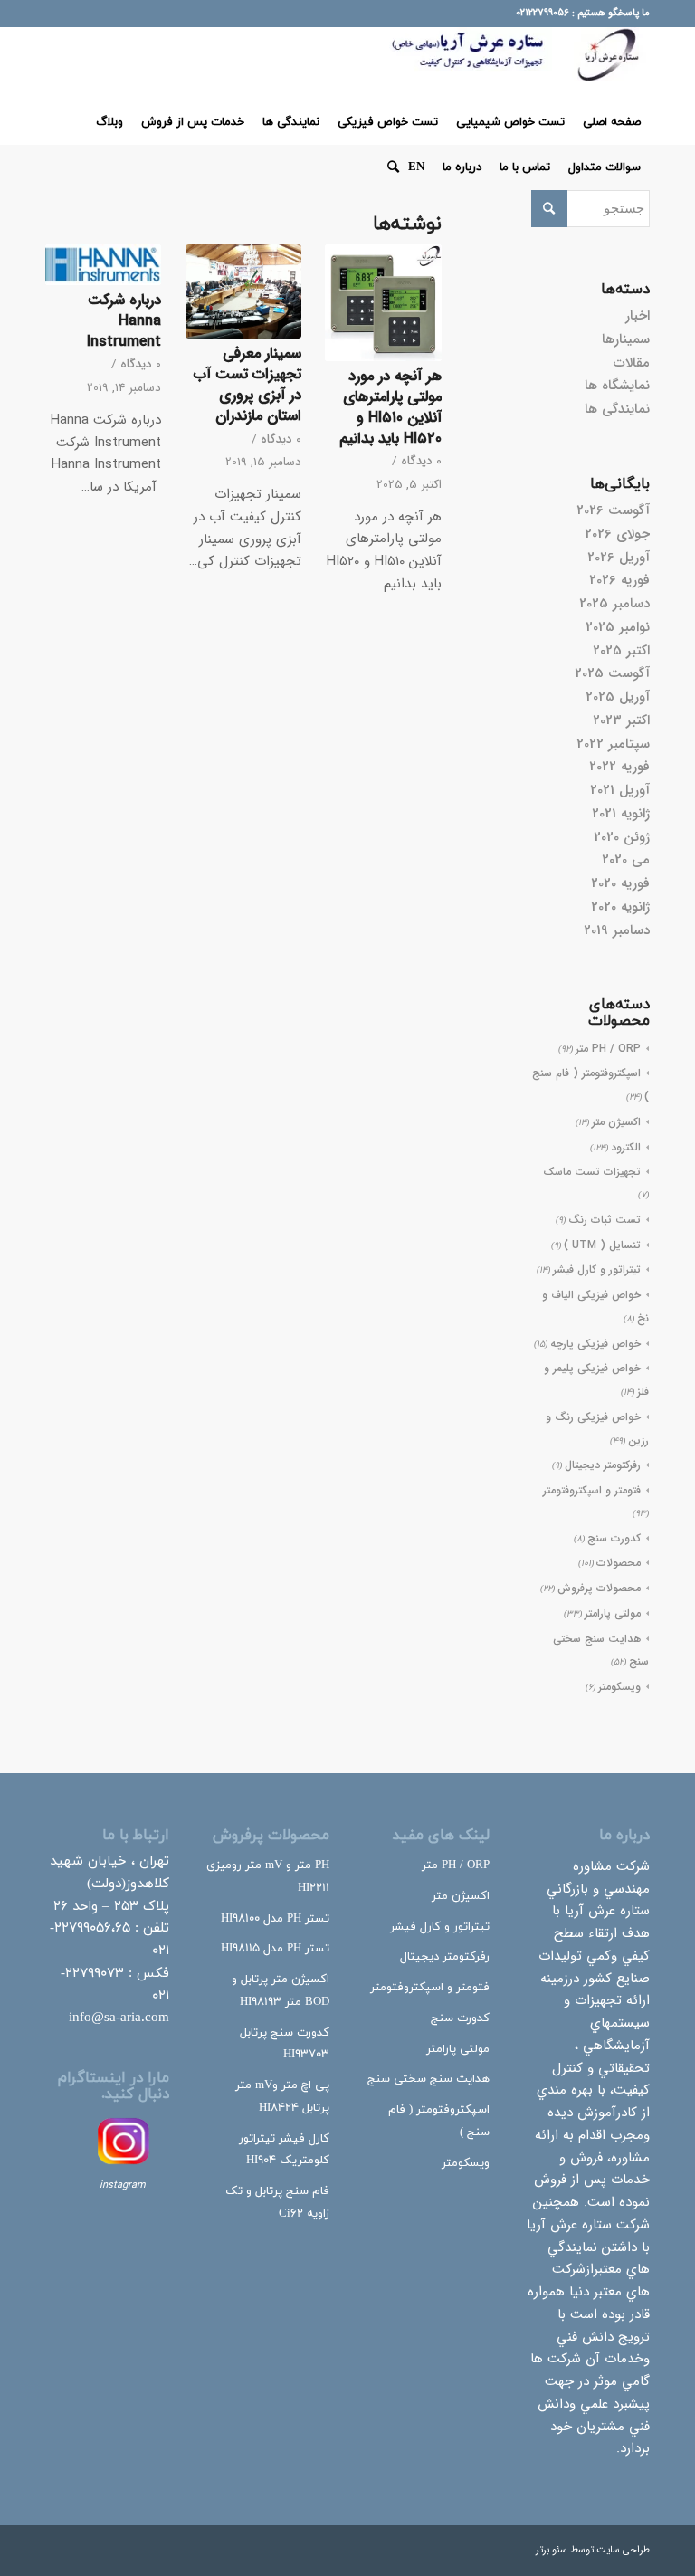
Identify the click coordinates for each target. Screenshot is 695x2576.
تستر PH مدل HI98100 (275, 1919)
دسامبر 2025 (614, 604)
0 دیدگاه (421, 461)
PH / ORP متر (608, 1049)
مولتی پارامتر (613, 1613)
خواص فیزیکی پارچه (595, 1344)
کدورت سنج (614, 1538)
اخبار (638, 316)
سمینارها (626, 339)
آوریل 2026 (619, 558)
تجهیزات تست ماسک (592, 1172)
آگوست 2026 (613, 510)
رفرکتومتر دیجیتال (603, 1465)
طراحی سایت (623, 2550)
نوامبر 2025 (618, 627)
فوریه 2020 (620, 883)
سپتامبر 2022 (613, 744)
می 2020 (626, 860)
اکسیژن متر (616, 1122)
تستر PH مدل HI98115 (275, 1949)
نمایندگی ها (617, 409)
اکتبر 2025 (621, 651)
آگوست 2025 (612, 673)
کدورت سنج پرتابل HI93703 (285, 2044)
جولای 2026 (617, 534)
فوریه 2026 (619, 580)
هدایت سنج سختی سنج (428, 2079)
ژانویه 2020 (620, 907)
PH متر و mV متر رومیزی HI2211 (268, 1877)
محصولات (619, 1563)
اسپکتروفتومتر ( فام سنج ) (439, 2121)
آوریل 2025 (618, 697)
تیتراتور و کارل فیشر (597, 1269)
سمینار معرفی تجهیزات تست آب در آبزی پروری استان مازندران (248, 385)
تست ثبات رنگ (605, 1220)
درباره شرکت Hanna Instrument (124, 321)
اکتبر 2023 (621, 720)
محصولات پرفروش (599, 1588)
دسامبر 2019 (617, 930)
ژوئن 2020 (622, 837)
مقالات (632, 363)
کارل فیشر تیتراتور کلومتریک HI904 (284, 2150)
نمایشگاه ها (617, 386)
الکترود (626, 1147)
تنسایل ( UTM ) (602, 1245)
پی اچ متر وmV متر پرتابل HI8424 (282, 2097)
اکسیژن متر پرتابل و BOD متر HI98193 (281, 1991)
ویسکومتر (619, 1687)
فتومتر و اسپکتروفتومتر (592, 1490)
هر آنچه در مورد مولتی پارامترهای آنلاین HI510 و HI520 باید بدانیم (390, 408)
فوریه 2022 (619, 767)
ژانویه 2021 (621, 814)
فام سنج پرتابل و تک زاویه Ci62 (277, 2203)
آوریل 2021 (620, 790)
